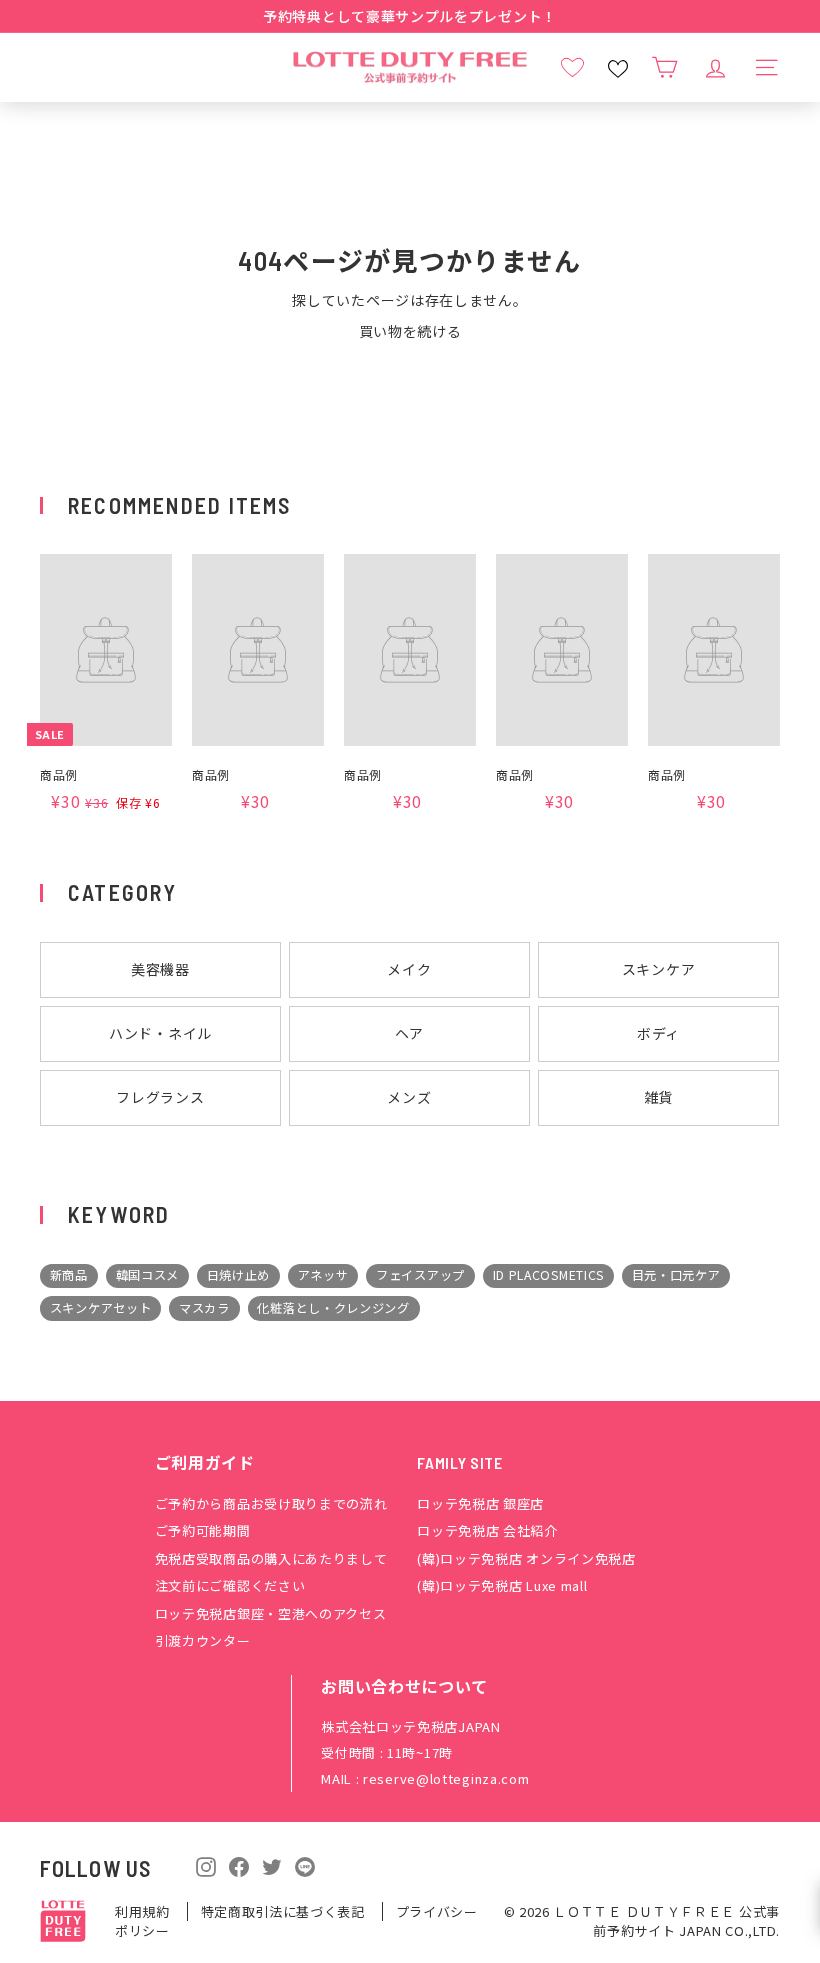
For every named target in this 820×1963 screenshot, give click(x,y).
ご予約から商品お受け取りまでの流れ (271, 1503)
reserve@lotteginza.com (446, 1778)
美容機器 (160, 969)
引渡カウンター (203, 1640)
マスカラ (204, 1308)
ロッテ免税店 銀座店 (480, 1503)
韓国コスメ (148, 1275)
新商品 (69, 1275)
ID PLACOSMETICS (549, 1275)
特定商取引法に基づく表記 (285, 1911)
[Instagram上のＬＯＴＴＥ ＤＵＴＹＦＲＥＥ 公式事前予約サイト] (206, 1865)
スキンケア (659, 969)
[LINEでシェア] (305, 1866)
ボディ (658, 1033)
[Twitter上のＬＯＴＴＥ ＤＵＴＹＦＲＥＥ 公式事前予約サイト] (272, 1865)
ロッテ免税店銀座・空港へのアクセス (271, 1613)
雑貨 (658, 1097)
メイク (409, 969)
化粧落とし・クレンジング (333, 1308)
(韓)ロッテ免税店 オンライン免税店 (526, 1558)
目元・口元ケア (676, 1275)
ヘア (409, 1033)
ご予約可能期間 (203, 1530)
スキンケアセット (101, 1308)
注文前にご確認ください (230, 1585)
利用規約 (144, 1911)
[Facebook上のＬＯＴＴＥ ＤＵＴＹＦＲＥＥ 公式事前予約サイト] (239, 1865)
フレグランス (160, 1097)
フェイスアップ (420, 1275)
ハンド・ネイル (160, 1033)
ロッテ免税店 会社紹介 (487, 1530)
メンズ (409, 1097)
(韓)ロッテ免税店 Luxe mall (502, 1585)
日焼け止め (239, 1275)
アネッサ (323, 1275)
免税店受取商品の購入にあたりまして (271, 1558)
